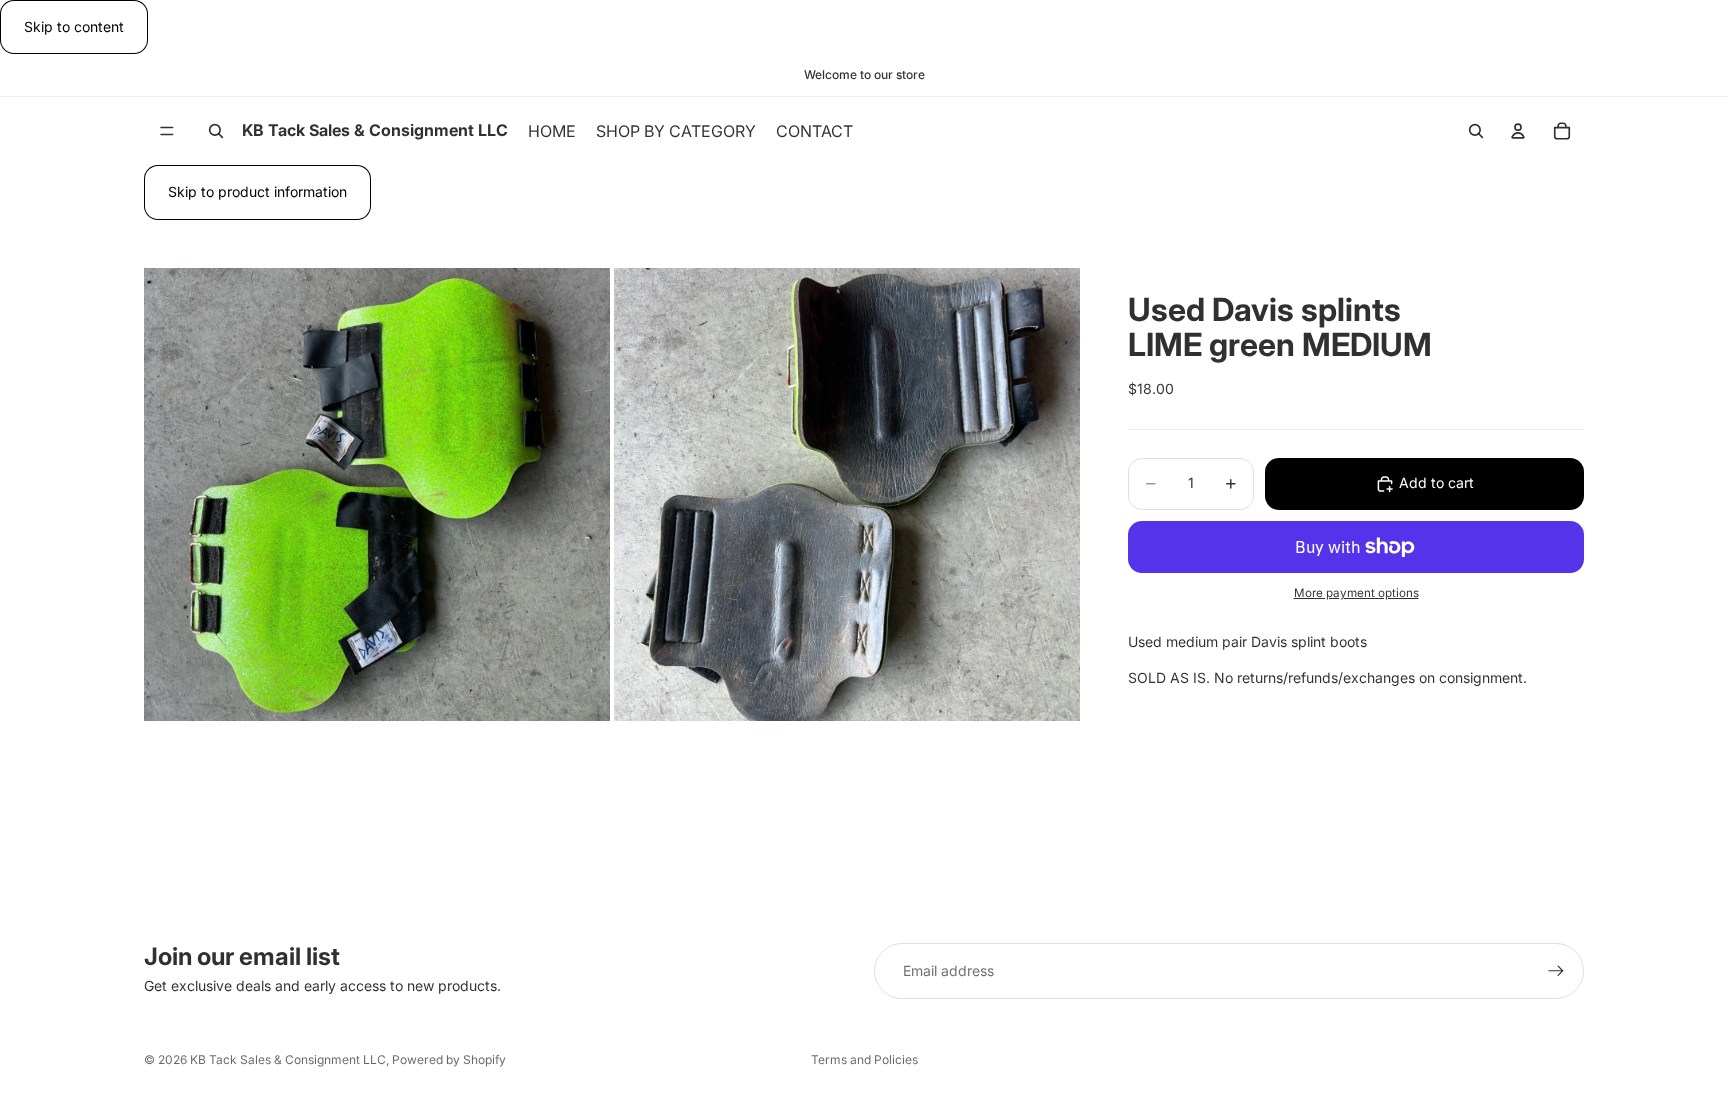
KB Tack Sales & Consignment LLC (288, 1059)
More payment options (1356, 593)
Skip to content (74, 26)
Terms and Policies (864, 1059)
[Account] (1518, 131)
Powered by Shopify (449, 1059)
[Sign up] (1556, 971)
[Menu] (167, 132)
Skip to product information (257, 191)
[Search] (216, 131)
